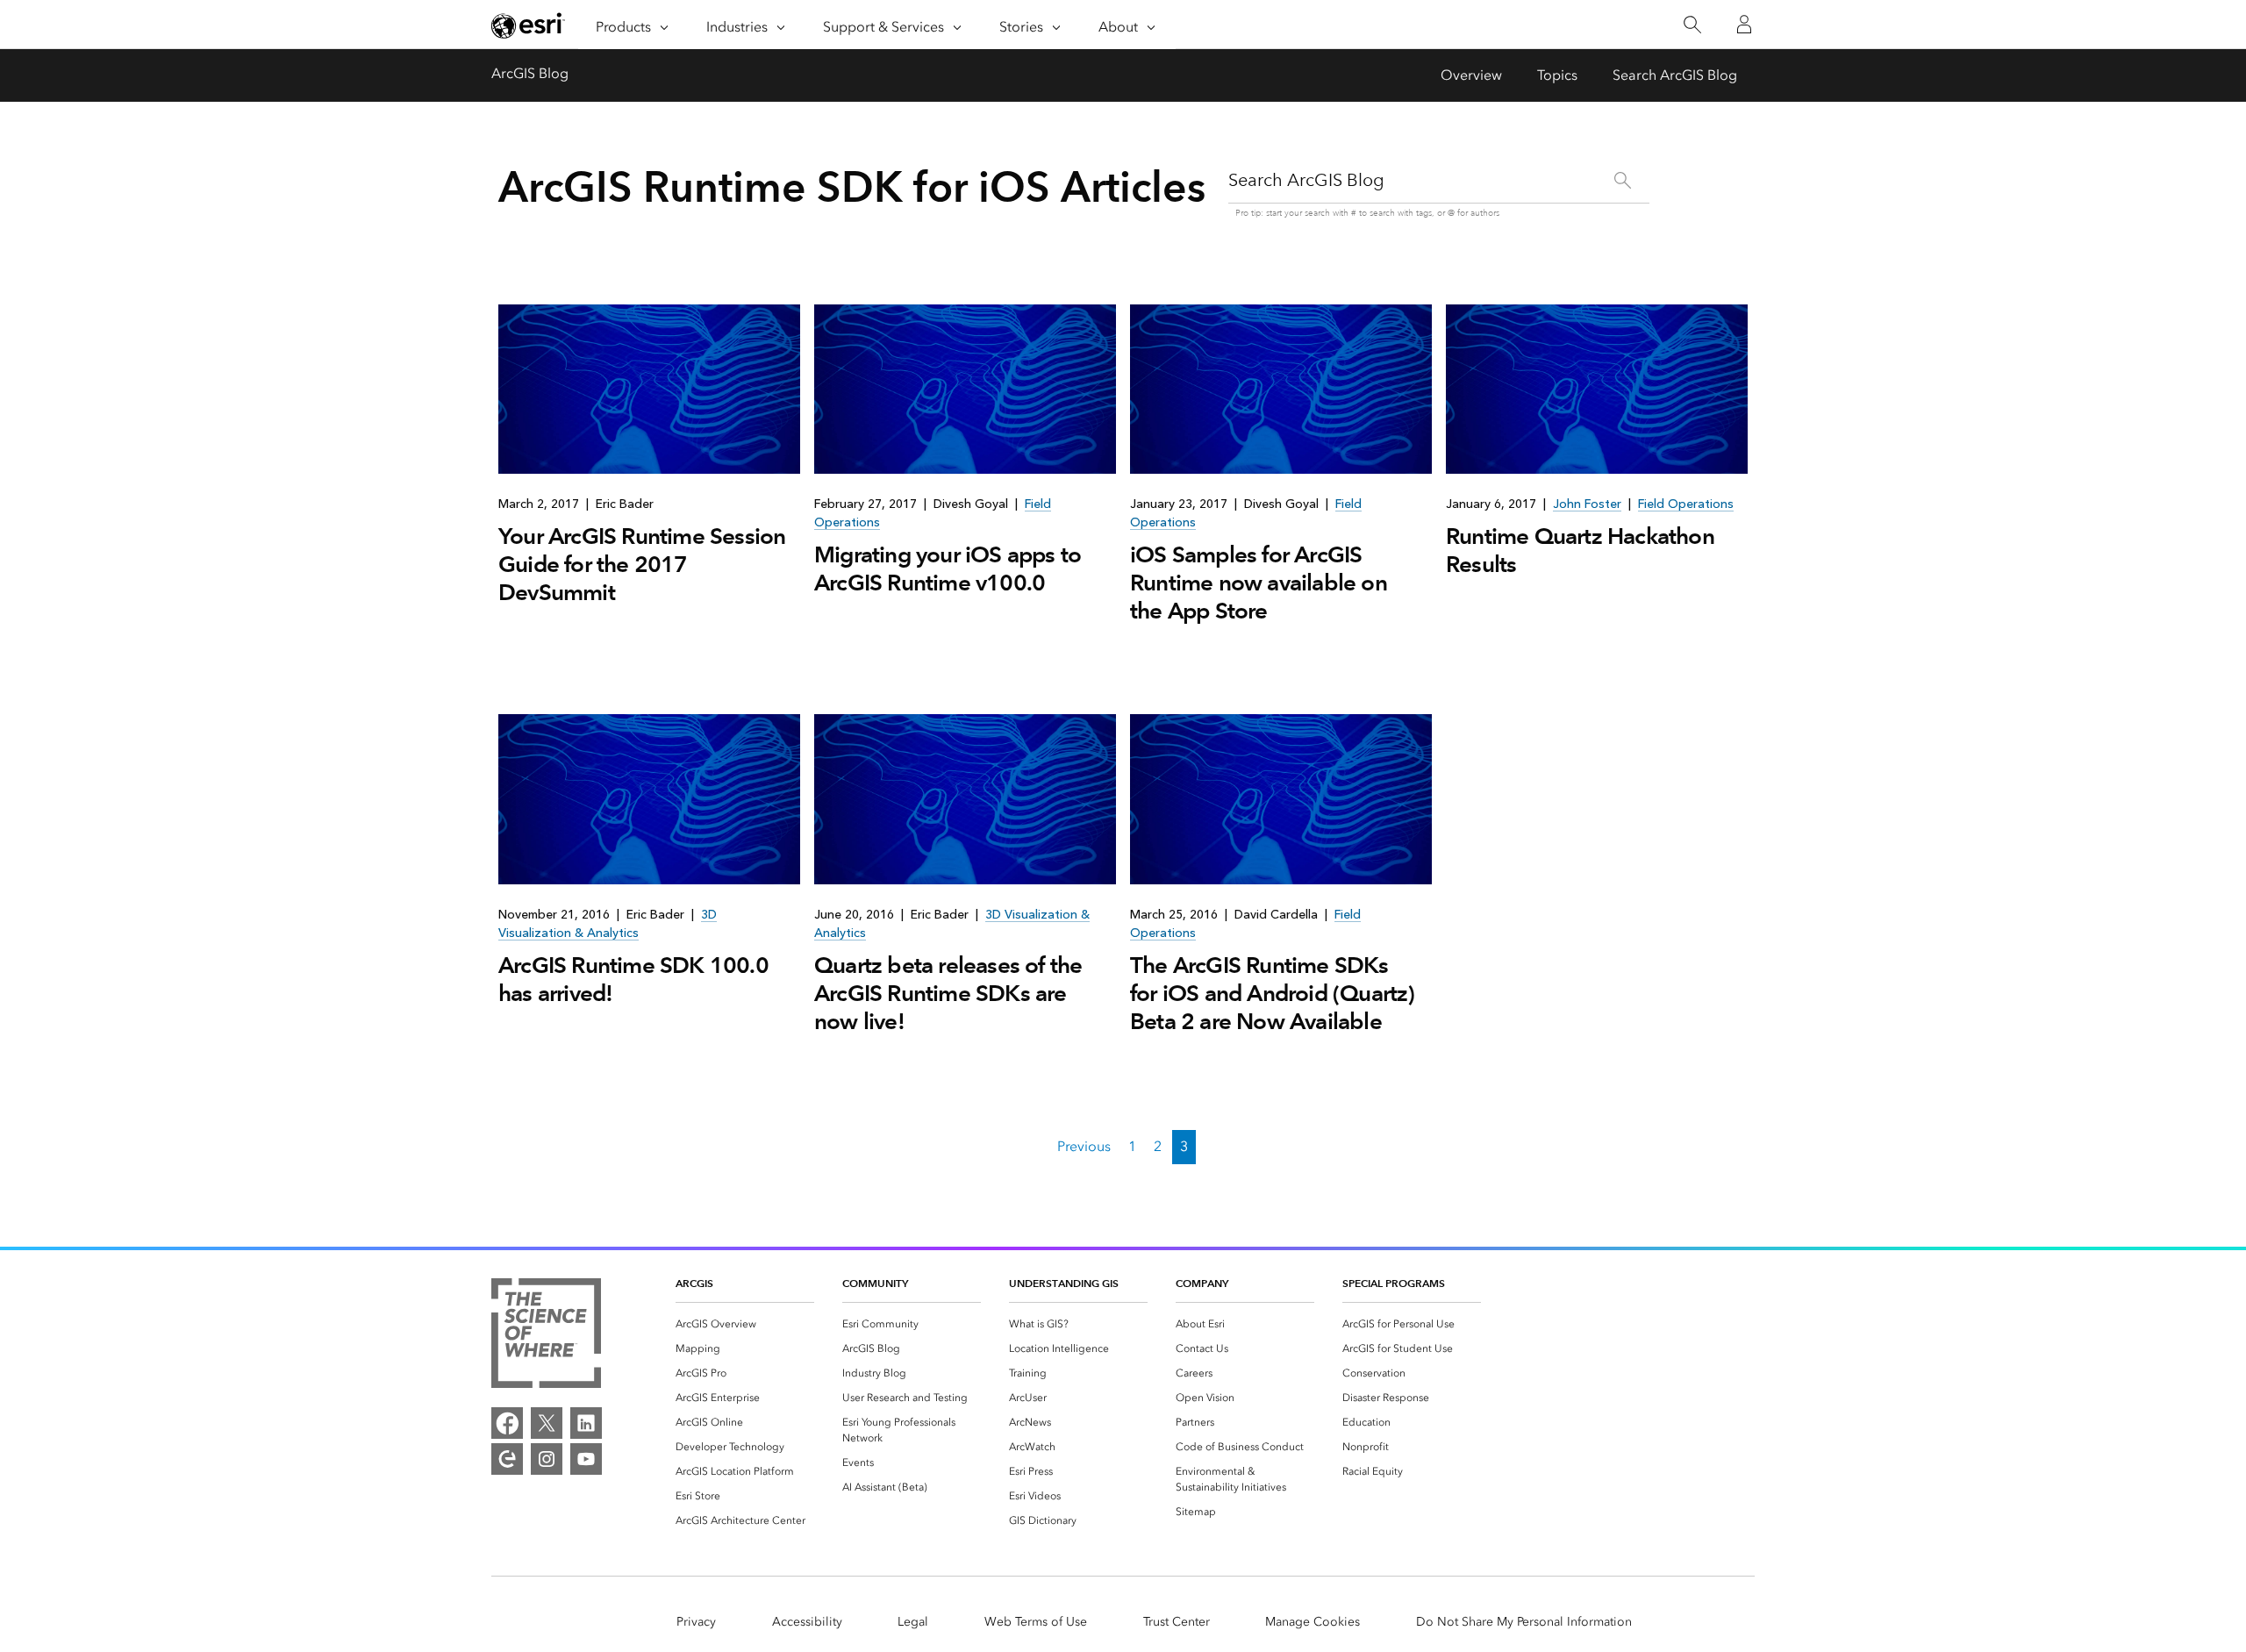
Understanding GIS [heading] (1064, 1283)
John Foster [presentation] (1587, 504)
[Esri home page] (528, 25)
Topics (1557, 75)
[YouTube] (586, 1459)
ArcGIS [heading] (694, 1283)
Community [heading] (875, 1283)
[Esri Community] (507, 1459)
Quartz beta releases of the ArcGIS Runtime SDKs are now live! (948, 993)
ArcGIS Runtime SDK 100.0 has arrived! (633, 979)
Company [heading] (1202, 1283)
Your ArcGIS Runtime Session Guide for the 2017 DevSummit (642, 564)
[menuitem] (745, 1324)
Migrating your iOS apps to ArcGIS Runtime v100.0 (948, 569)
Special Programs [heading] (1394, 1283)
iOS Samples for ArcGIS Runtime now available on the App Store (1259, 583)
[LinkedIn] (586, 1423)
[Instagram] (547, 1459)
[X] (547, 1423)
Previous (1084, 1146)
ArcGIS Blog (530, 73)
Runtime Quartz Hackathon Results (1580, 550)
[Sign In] (1744, 25)
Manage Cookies (1313, 1622)
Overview (1471, 75)
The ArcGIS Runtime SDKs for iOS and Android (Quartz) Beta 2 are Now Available (1273, 993)
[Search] (1692, 25)
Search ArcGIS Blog (1675, 75)
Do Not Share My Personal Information (1524, 1622)
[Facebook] (507, 1423)
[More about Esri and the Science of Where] (546, 1336)
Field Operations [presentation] (1686, 504)
